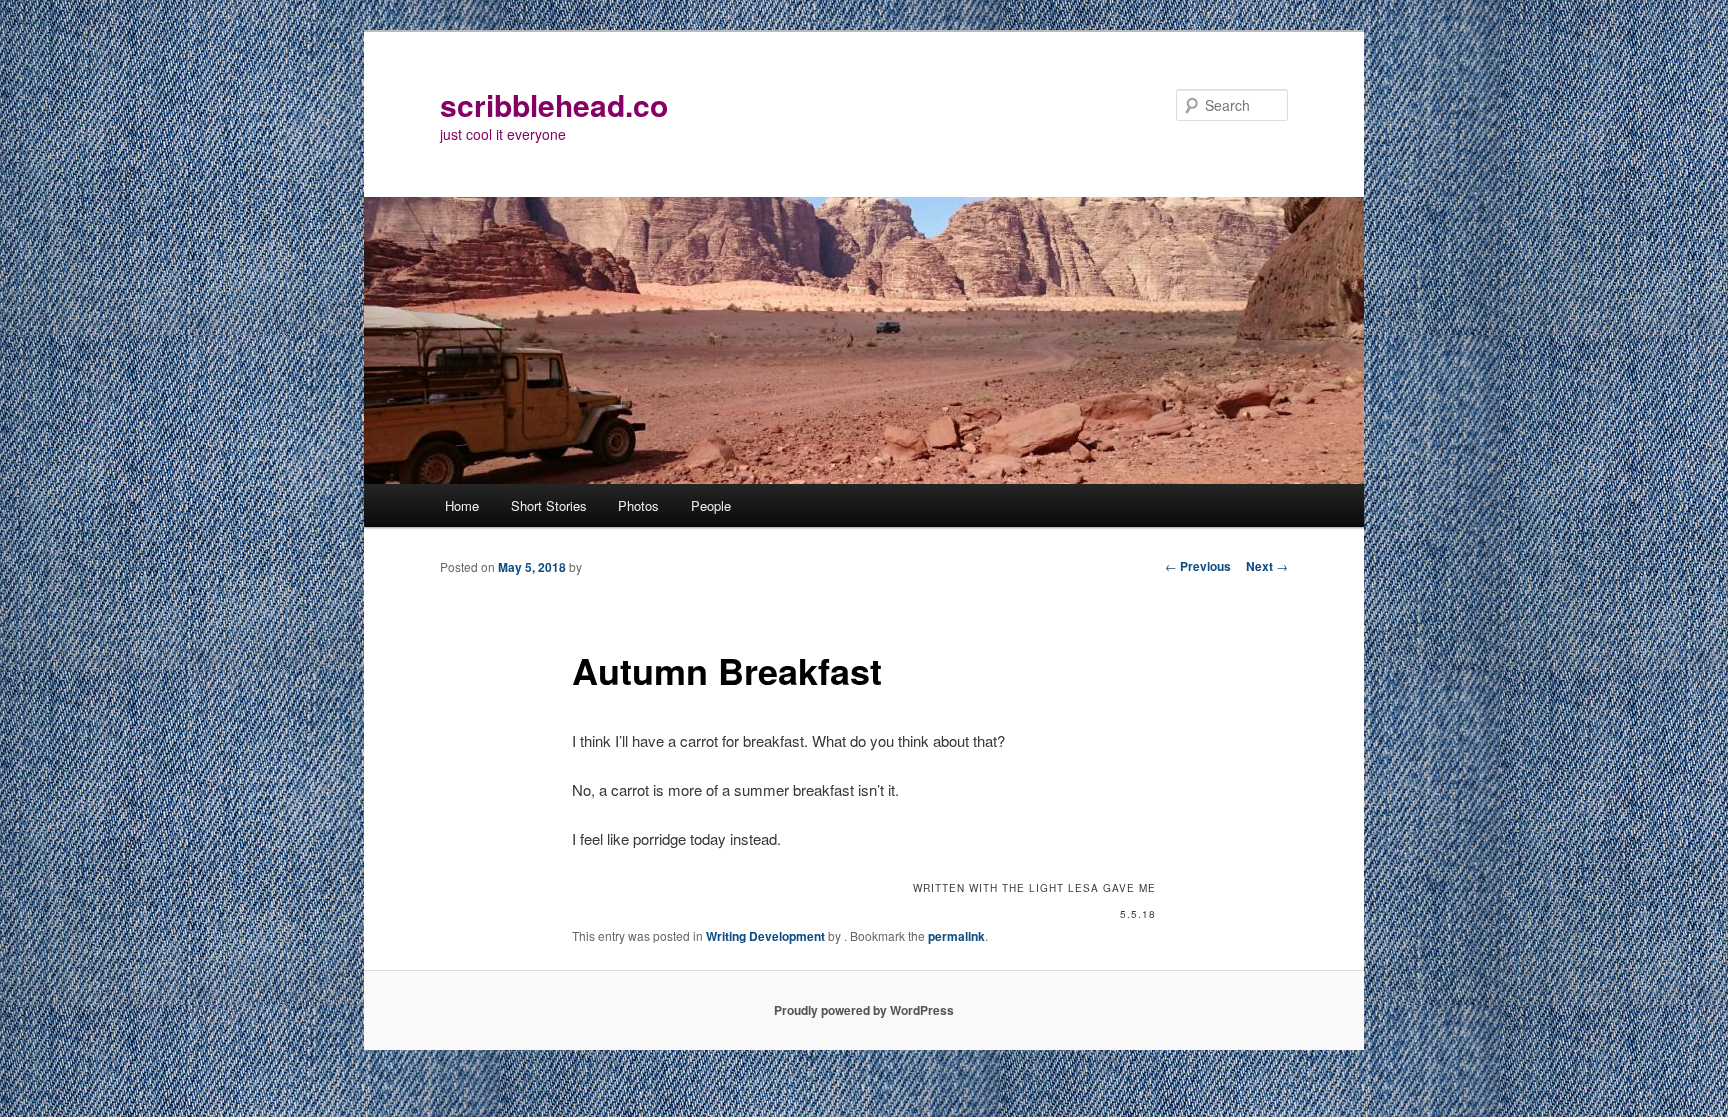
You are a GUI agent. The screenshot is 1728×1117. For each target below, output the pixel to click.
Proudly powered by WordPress (864, 1010)
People (711, 505)
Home (462, 505)
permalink (956, 936)
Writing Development (765, 936)
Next (1267, 566)
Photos (638, 505)
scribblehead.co (554, 104)
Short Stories (549, 505)
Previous (1198, 566)
